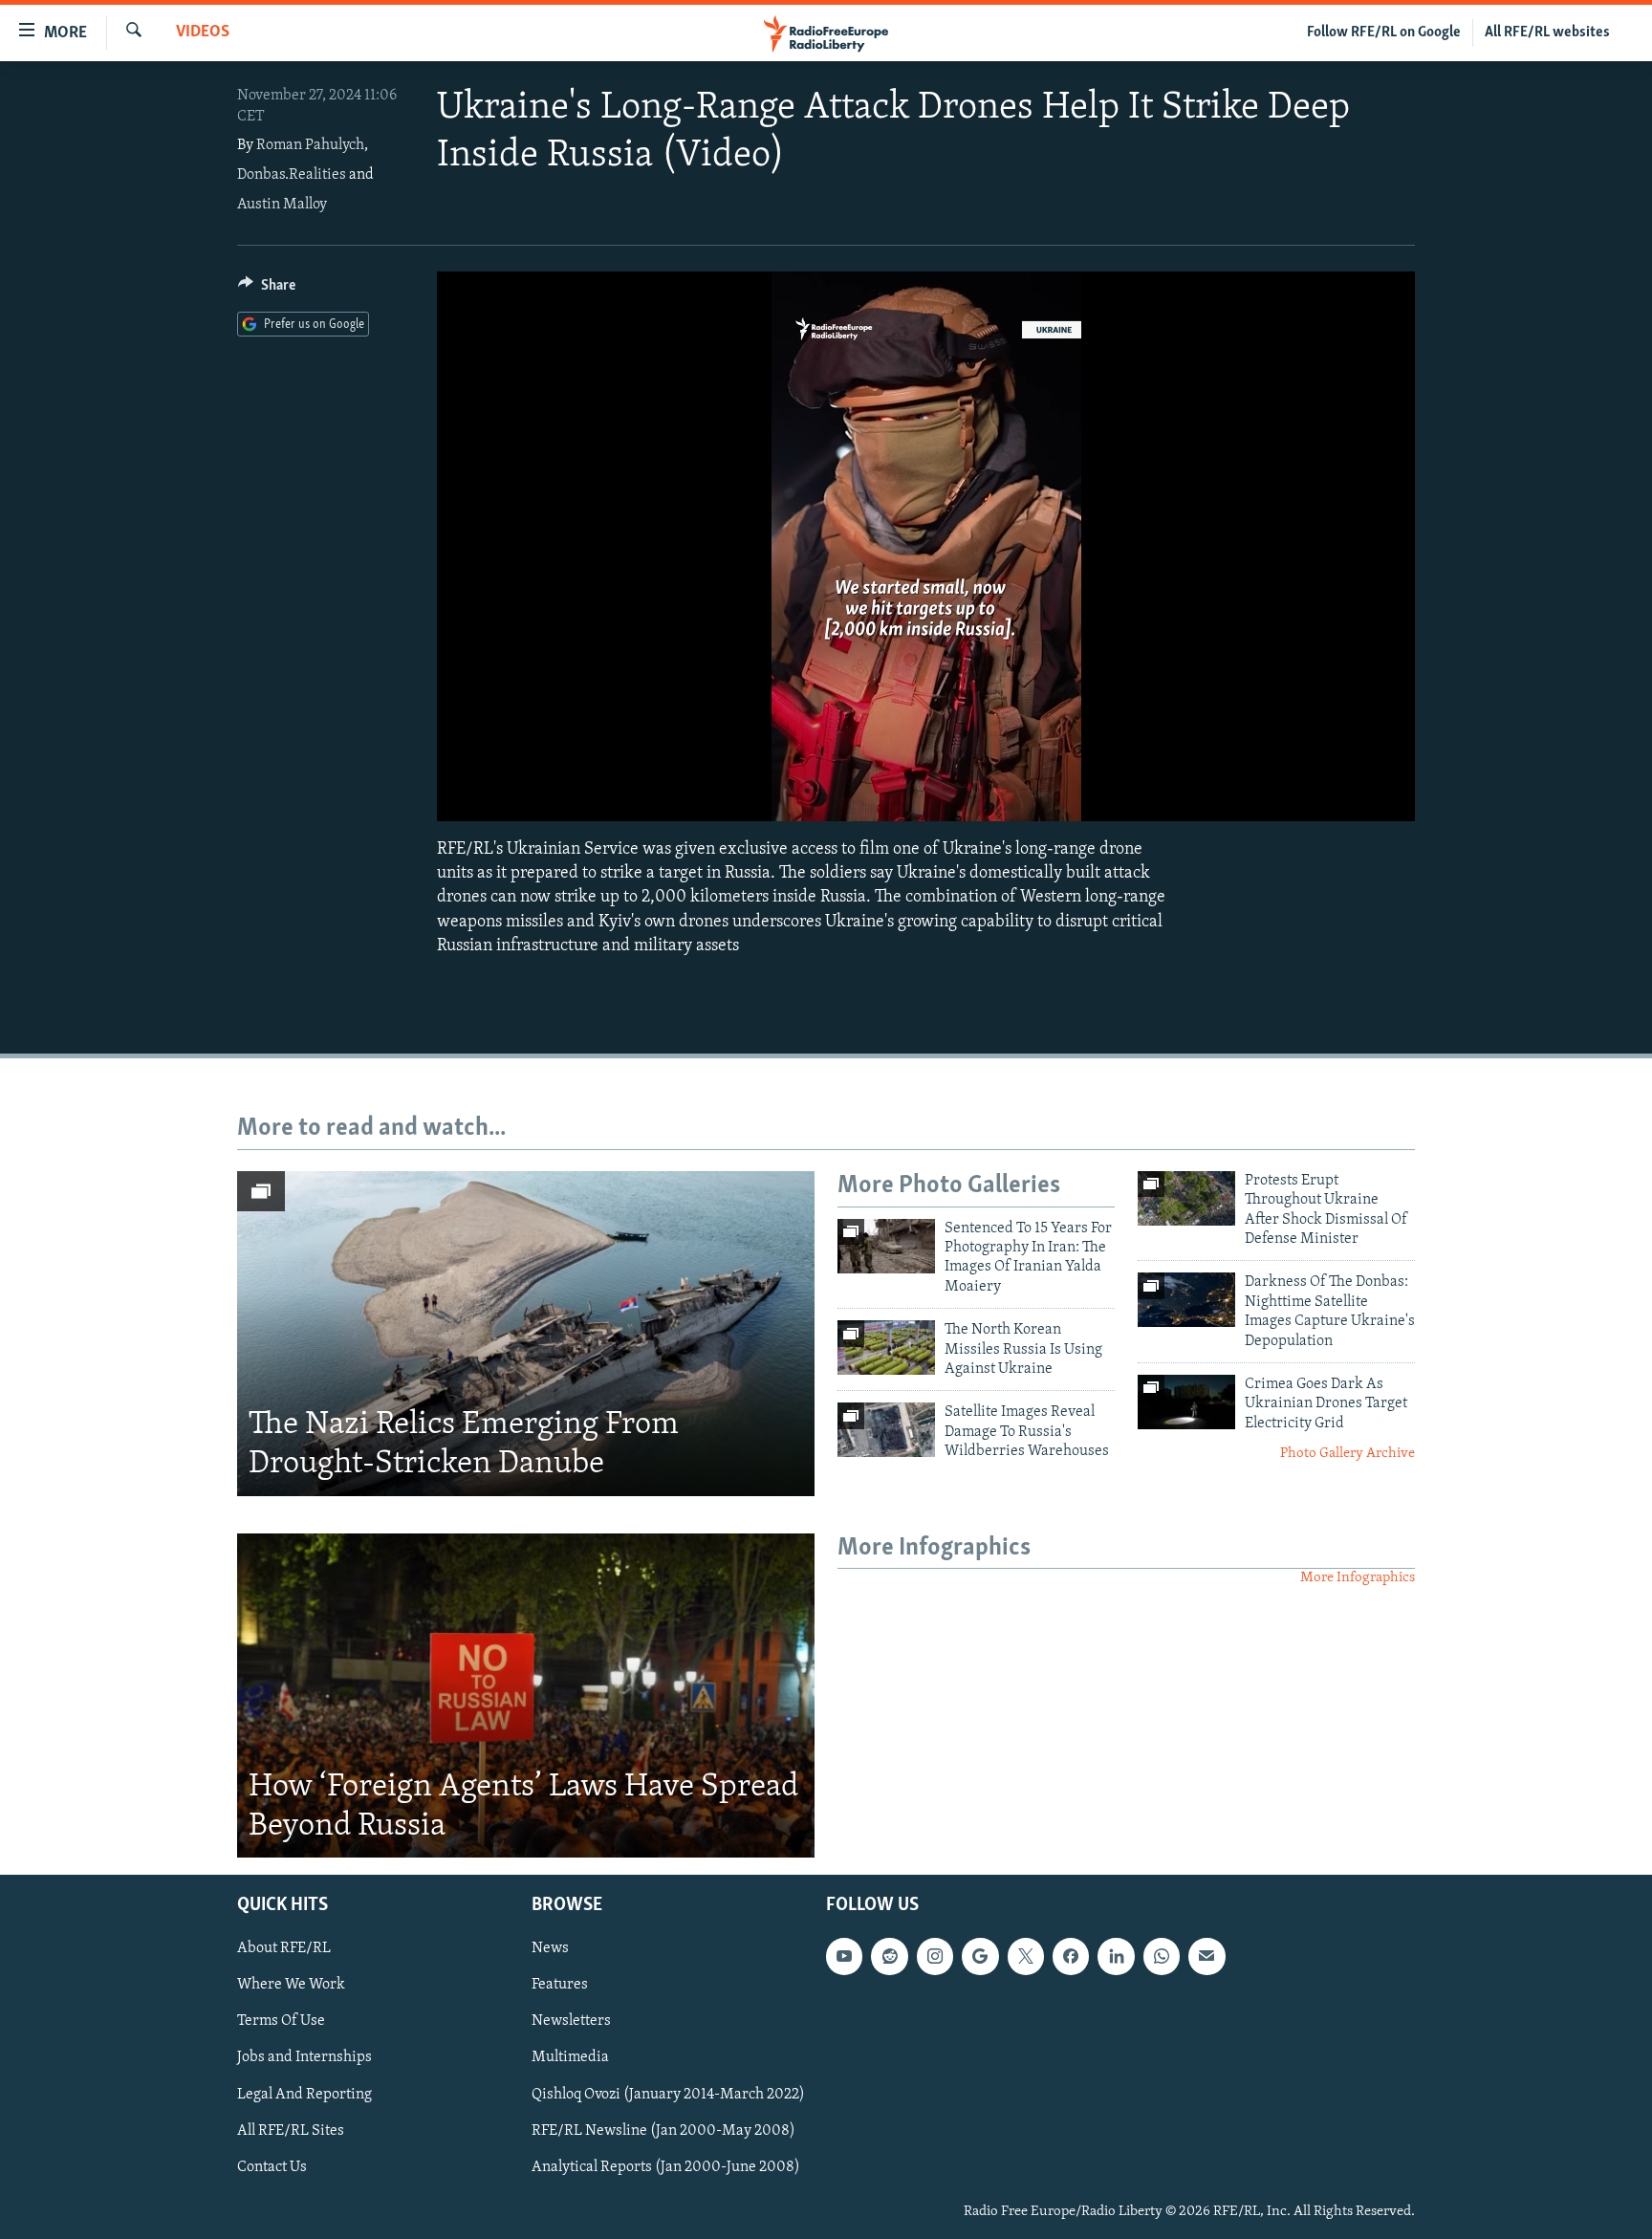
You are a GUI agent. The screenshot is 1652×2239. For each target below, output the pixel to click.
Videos (203, 33)
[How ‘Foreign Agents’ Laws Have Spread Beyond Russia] (526, 1696)
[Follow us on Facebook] (1071, 1957)
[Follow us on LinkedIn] (1116, 1957)
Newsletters (571, 2022)
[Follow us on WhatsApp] (1162, 1957)
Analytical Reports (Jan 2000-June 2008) (666, 2167)
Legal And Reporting (304, 2095)
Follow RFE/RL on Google (1384, 33)
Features (560, 1986)
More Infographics (1358, 1578)
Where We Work (291, 1986)
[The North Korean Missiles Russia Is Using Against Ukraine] (886, 1348)
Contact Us (272, 2167)
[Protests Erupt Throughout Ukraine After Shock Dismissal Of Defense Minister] (1186, 1198)
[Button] (267, 290)
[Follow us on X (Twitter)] (1026, 1957)
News (550, 1949)
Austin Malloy (282, 205)
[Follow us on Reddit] (889, 1957)
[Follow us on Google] (980, 1957)
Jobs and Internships (304, 2058)
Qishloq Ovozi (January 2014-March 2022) (668, 2095)
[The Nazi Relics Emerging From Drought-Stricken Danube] (526, 1334)
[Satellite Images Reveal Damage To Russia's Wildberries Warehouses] (886, 1430)
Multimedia (570, 2058)
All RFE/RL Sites (291, 2131)
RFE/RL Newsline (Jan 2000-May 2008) (663, 2131)
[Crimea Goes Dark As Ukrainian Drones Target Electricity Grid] (1186, 1402)
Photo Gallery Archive (1348, 1454)
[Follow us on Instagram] (935, 1957)
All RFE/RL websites (1547, 33)
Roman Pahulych (310, 145)
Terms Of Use (281, 2022)
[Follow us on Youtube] (844, 1957)
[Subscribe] (1206, 1957)
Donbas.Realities (292, 175)
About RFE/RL (284, 1949)
